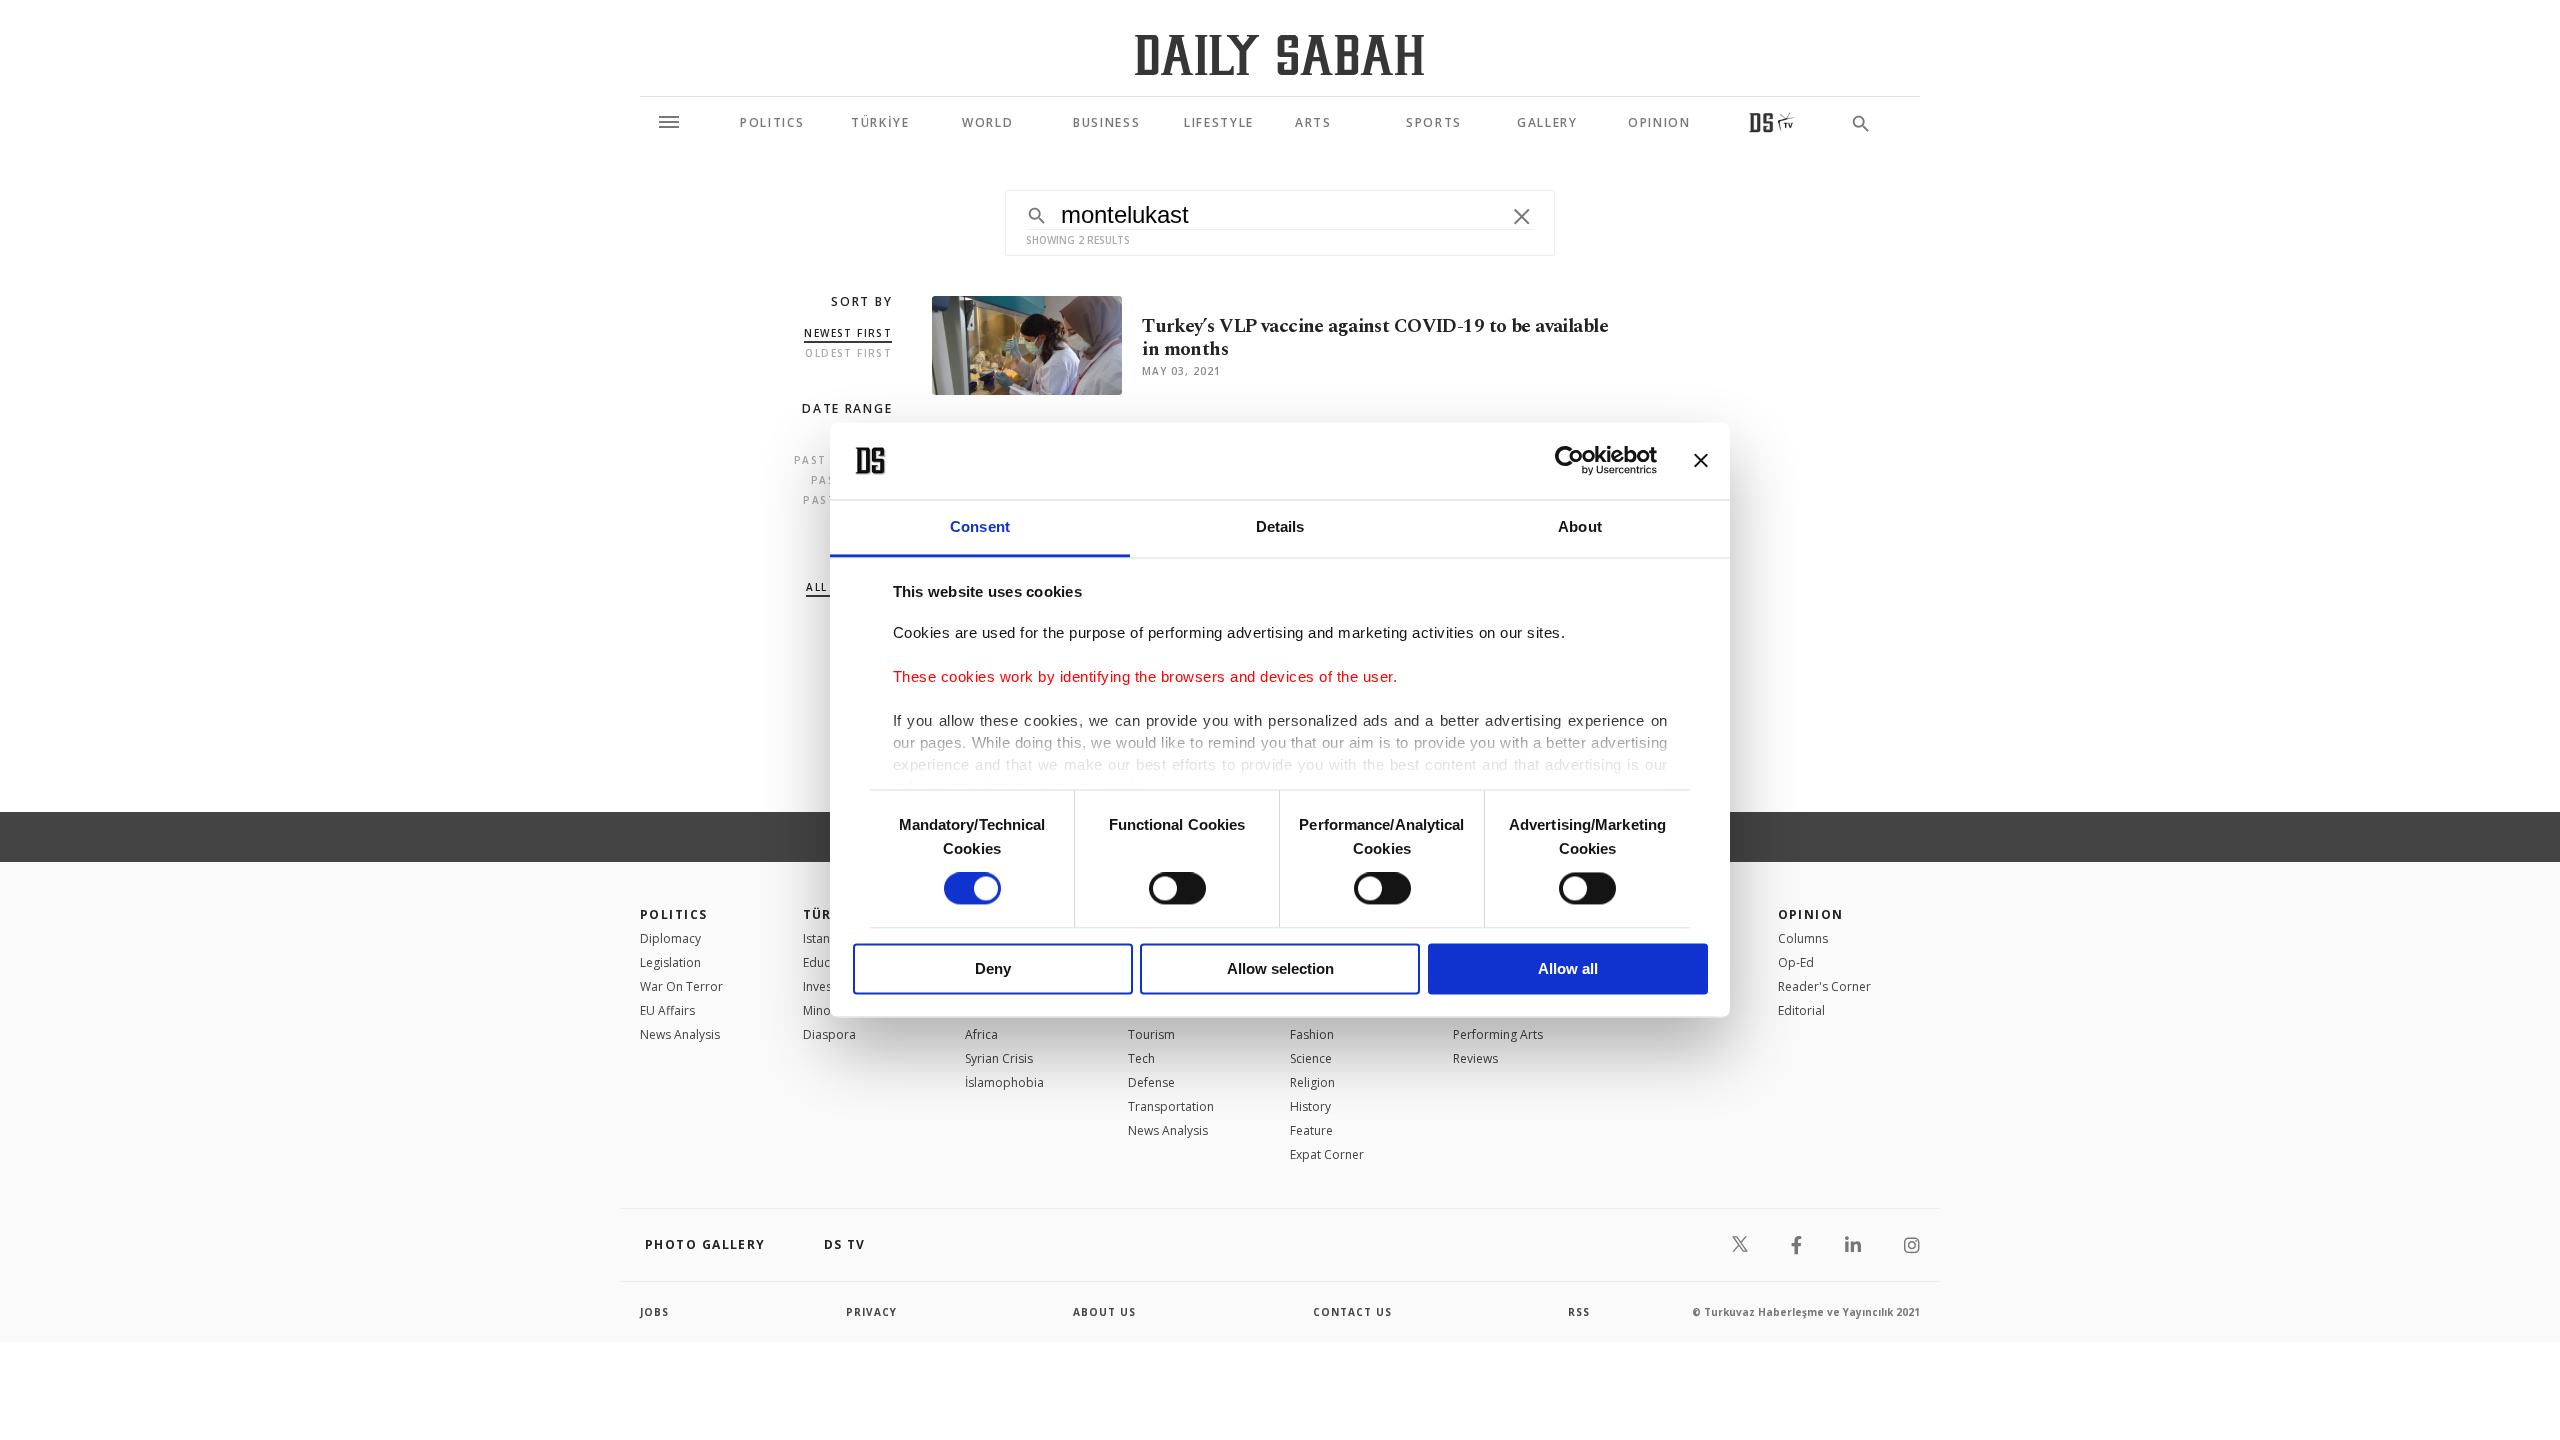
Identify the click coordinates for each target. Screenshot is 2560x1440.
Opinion (1811, 914)
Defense (1151, 1082)
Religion (1312, 1082)
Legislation (670, 962)
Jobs (654, 1312)
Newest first (848, 333)
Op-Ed (1796, 962)
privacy (871, 1312)
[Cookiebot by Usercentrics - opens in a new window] (1569, 461)
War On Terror (681, 986)
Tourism (1151, 1034)
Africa (981, 1034)
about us (1104, 1312)
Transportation (1171, 1106)
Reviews (1475, 1058)
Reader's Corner (1824, 986)
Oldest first (848, 353)
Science (1311, 1058)
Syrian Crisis (999, 1058)
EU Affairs (667, 1010)
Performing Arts (1498, 1034)
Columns (1803, 938)
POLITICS (674, 914)
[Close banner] (1701, 461)
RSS (1579, 1312)
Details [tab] (1280, 526)
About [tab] (1580, 526)
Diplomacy (670, 938)
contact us (1352, 1312)
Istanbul (825, 938)
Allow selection (1280, 968)
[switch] (1177, 889)
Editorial (1801, 1010)
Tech (1141, 1058)
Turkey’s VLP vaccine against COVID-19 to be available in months (1375, 338)
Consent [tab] (980, 526)
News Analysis (680, 1034)
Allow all (1568, 968)
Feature (1311, 1130)
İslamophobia (1004, 1082)
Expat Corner (1327, 1154)
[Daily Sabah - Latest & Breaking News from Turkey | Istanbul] (1279, 54)
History (1310, 1106)
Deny (993, 968)
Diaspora (829, 1034)
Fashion (1312, 1034)
